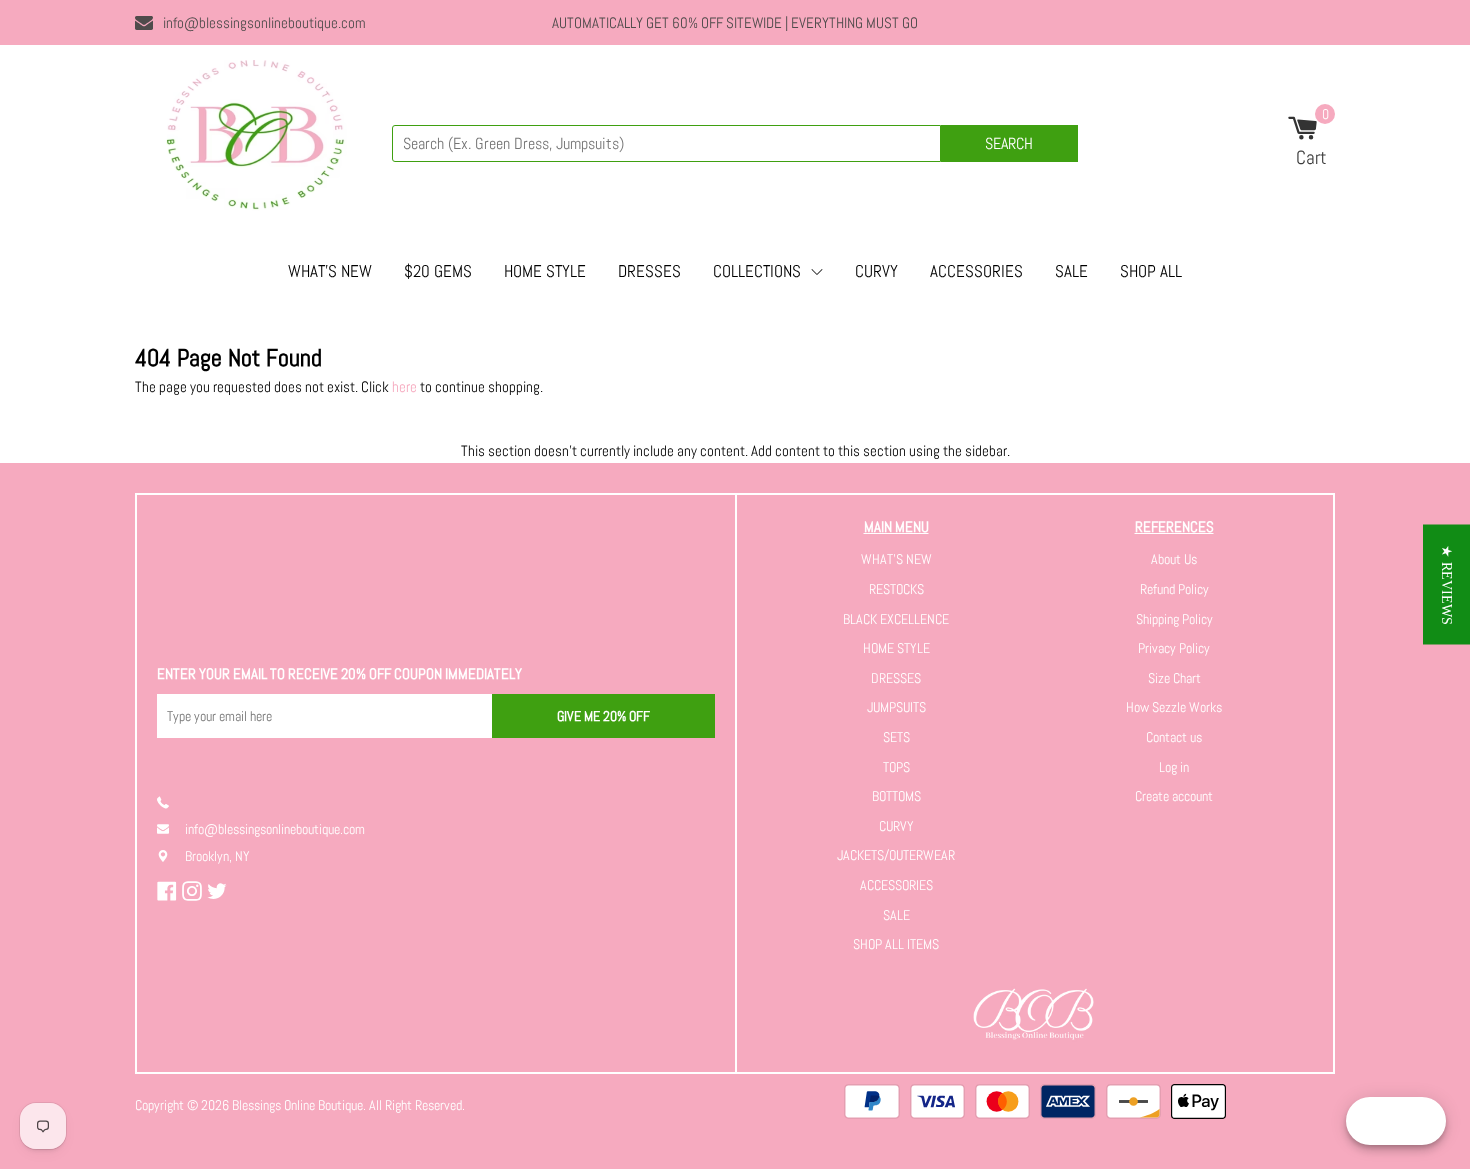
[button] (1446, 585)
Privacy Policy (1174, 648)
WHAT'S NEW (330, 271)
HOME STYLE (545, 271)
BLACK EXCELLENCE (896, 619)
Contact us (1174, 737)
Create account (1174, 796)
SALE (1071, 271)
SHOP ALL (1151, 271)
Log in (1174, 767)
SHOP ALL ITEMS (896, 944)
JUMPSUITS (896, 707)
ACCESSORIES (976, 271)
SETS (896, 737)
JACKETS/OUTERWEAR (896, 855)
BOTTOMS (896, 796)
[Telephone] (171, 802)
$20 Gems (438, 271)
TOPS (896, 767)
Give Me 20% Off (603, 716)
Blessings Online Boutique (297, 1105)
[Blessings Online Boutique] (255, 140)
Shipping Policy (1174, 619)
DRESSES (649, 271)
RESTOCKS (896, 589)
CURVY (876, 271)
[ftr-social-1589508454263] (219, 891)
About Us (1174, 559)
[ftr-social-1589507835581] (169, 891)
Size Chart (1174, 678)
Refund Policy (1174, 589)
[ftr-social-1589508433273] (194, 891)
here (404, 386)
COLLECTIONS (757, 271)
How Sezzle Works (1174, 707)
